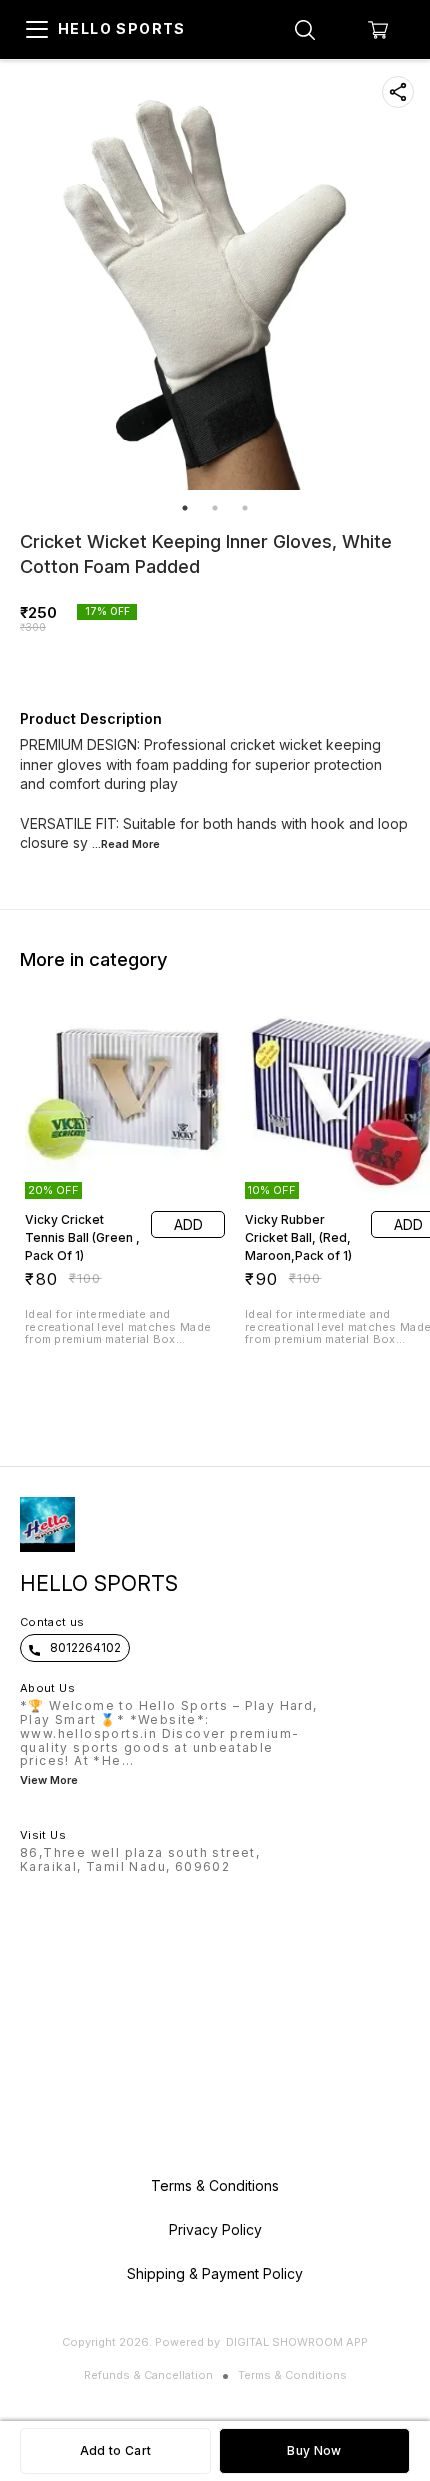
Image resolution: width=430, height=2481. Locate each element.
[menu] (37, 30)
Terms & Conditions (292, 2375)
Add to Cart (115, 2450)
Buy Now (314, 2450)
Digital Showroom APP (297, 2342)
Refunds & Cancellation (148, 2375)
